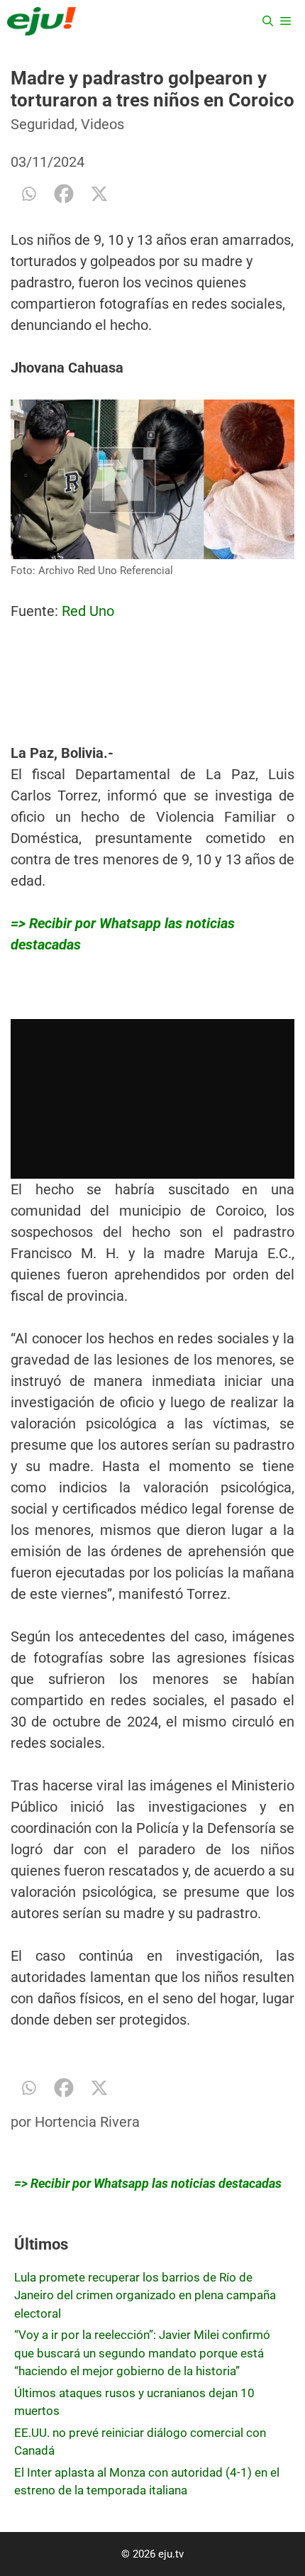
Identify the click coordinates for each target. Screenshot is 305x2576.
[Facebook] (64, 194)
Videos (102, 124)
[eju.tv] (41, 21)
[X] (99, 194)
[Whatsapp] (28, 194)
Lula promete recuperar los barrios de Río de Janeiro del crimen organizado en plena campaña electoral (145, 2295)
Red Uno (88, 611)
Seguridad (43, 124)
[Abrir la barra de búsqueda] (268, 21)
